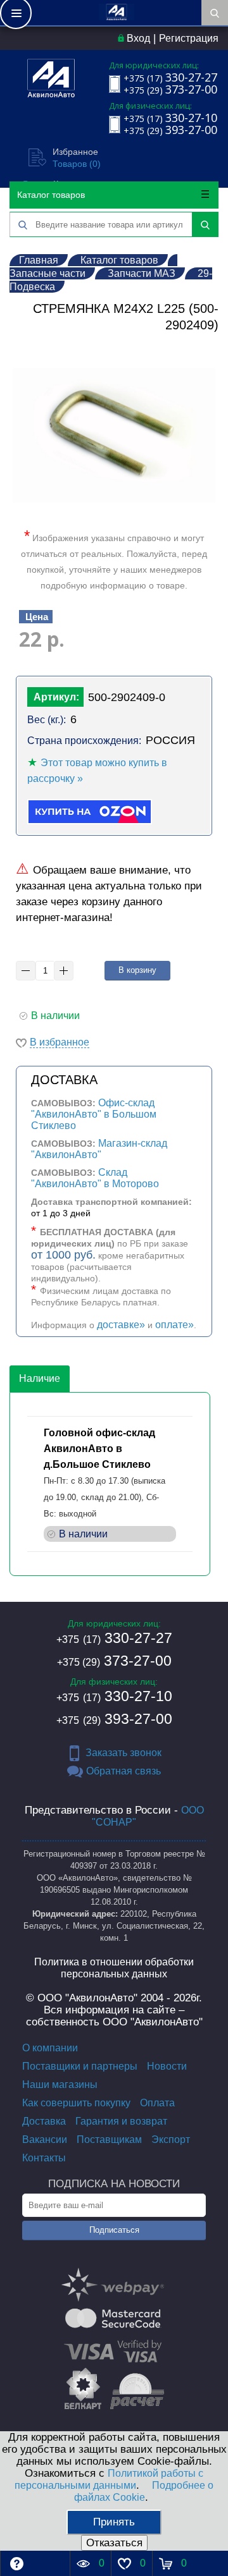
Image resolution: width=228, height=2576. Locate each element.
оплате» (174, 1325)
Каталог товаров (51, 195)
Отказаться (114, 2543)
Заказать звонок (123, 1753)
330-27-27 (114, 1638)
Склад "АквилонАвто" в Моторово (95, 1178)
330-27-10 (114, 1696)
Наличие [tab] (40, 1378)
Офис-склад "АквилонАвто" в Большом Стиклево (94, 1114)
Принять (114, 2522)
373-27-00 (114, 1661)
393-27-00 (114, 1719)
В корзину (137, 970)
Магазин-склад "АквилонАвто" (99, 1149)
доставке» (121, 1325)
